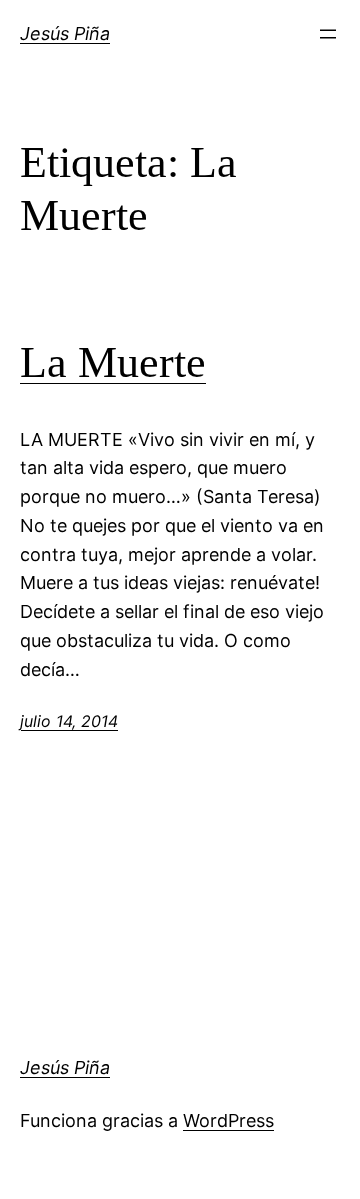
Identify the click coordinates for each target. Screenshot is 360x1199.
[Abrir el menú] (328, 34)
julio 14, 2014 (69, 721)
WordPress (228, 1120)
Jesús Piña (65, 33)
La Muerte (113, 362)
